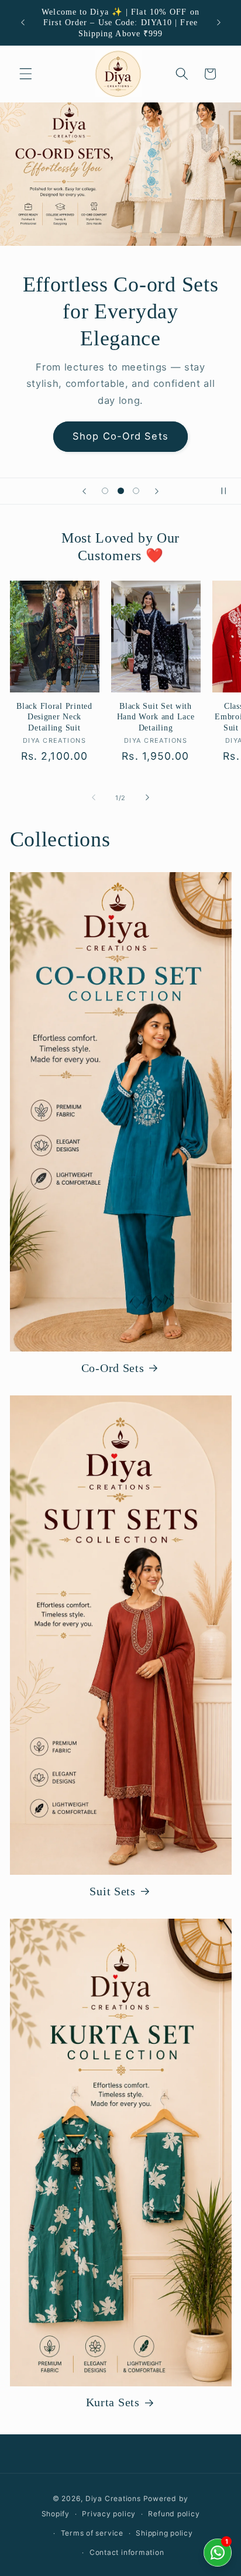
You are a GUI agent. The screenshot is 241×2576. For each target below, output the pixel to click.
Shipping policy (164, 2533)
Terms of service (92, 2533)
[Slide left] (94, 798)
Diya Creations (113, 2498)
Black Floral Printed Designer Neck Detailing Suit (54, 717)
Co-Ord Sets (113, 1368)
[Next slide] (157, 491)
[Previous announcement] (23, 23)
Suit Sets (112, 1891)
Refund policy (174, 2514)
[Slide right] (147, 798)
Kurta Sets (113, 2402)
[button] (26, 74)
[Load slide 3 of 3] (136, 491)
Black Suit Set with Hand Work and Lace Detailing (156, 717)
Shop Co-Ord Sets (120, 436)
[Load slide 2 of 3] (120, 491)
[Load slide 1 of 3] (105, 491)
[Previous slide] (84, 491)
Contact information (127, 2552)
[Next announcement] (219, 23)
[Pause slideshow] (228, 491)
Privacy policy (109, 2514)
